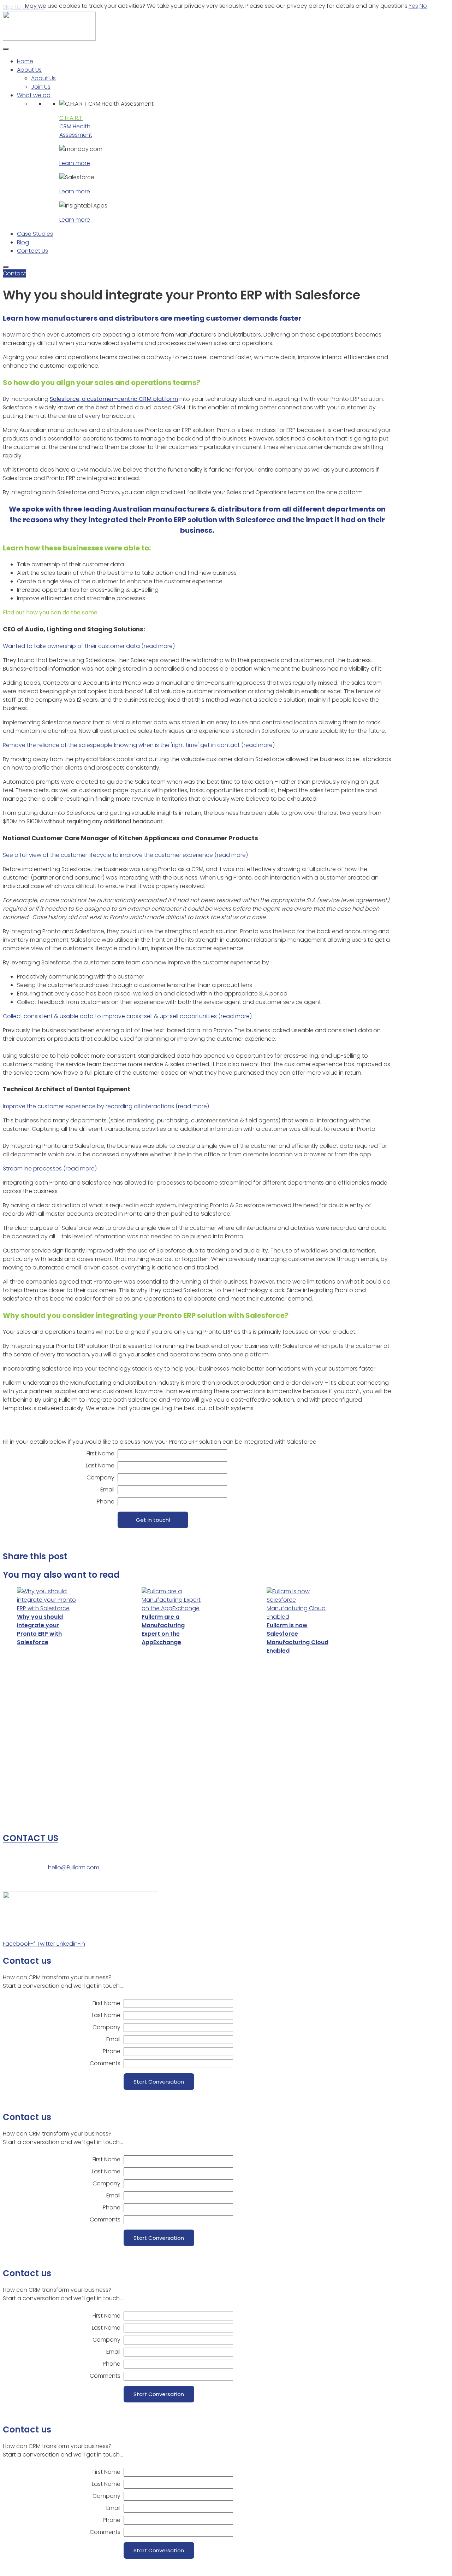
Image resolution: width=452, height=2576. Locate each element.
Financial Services (27, 1757)
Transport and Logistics (35, 1724)
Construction (21, 1735)
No (423, 6)
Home (25, 61)
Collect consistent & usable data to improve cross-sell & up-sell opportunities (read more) (127, 1016)
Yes (413, 6)
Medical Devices (25, 1746)
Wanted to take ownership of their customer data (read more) (89, 646)
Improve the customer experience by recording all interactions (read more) (106, 1106)
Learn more (75, 163)
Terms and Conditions (33, 1664)
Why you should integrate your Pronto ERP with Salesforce (40, 1629)
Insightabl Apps (24, 1818)
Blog (23, 242)
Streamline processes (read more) (50, 1169)
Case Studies (35, 234)
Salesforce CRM (24, 1807)
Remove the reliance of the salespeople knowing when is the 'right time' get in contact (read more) (139, 745)
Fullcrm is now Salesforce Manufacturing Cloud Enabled (298, 1638)
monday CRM (21, 1796)
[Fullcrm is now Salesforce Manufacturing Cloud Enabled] (298, 1604)
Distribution (18, 1713)
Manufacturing (23, 1702)
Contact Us (32, 251)
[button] (197, 646)
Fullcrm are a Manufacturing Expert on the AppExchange (163, 1629)
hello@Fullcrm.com (74, 1867)
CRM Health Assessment (76, 126)
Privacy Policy (410, 1653)
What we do (34, 95)
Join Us (41, 87)
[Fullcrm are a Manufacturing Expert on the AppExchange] (173, 1600)
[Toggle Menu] (6, 49)
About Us (29, 70)
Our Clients (406, 1642)
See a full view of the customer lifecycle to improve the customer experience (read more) (125, 855)
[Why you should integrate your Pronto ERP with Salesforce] (48, 1600)
